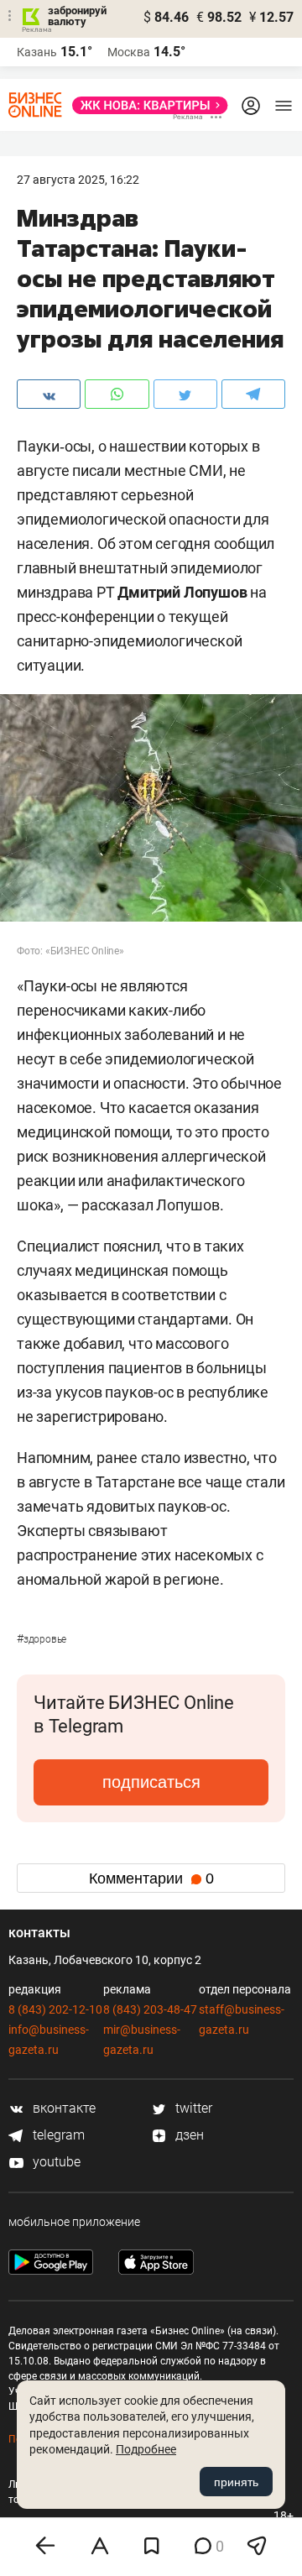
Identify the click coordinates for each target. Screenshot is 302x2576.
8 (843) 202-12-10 (55, 2009)
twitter (192, 2108)
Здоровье (42, 1639)
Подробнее (146, 2449)
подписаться (151, 1782)
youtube (55, 2162)
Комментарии (151, 1878)
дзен (188, 2135)
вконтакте (62, 2108)
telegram (57, 2135)
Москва (129, 52)
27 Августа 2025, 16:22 (78, 180)
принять (236, 2482)
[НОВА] (145, 105)
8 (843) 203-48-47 (150, 2009)
